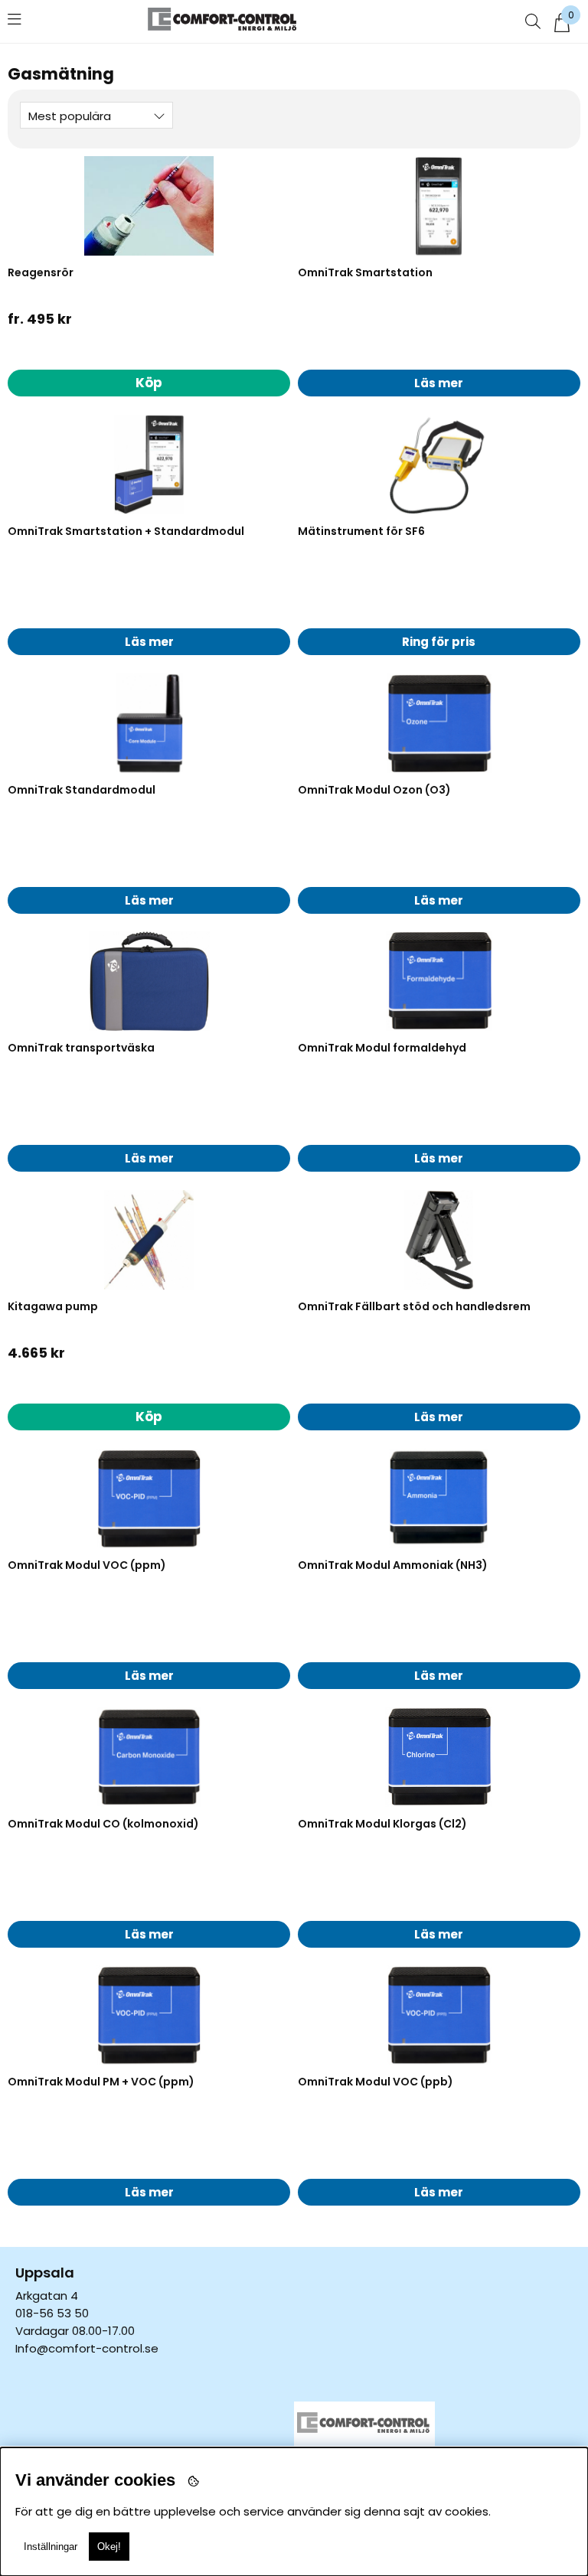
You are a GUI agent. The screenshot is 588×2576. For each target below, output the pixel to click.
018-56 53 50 (52, 2313)
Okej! (109, 2547)
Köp (149, 383)
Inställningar (51, 2547)
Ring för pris (439, 642)
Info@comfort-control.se (87, 2348)
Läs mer (439, 383)
